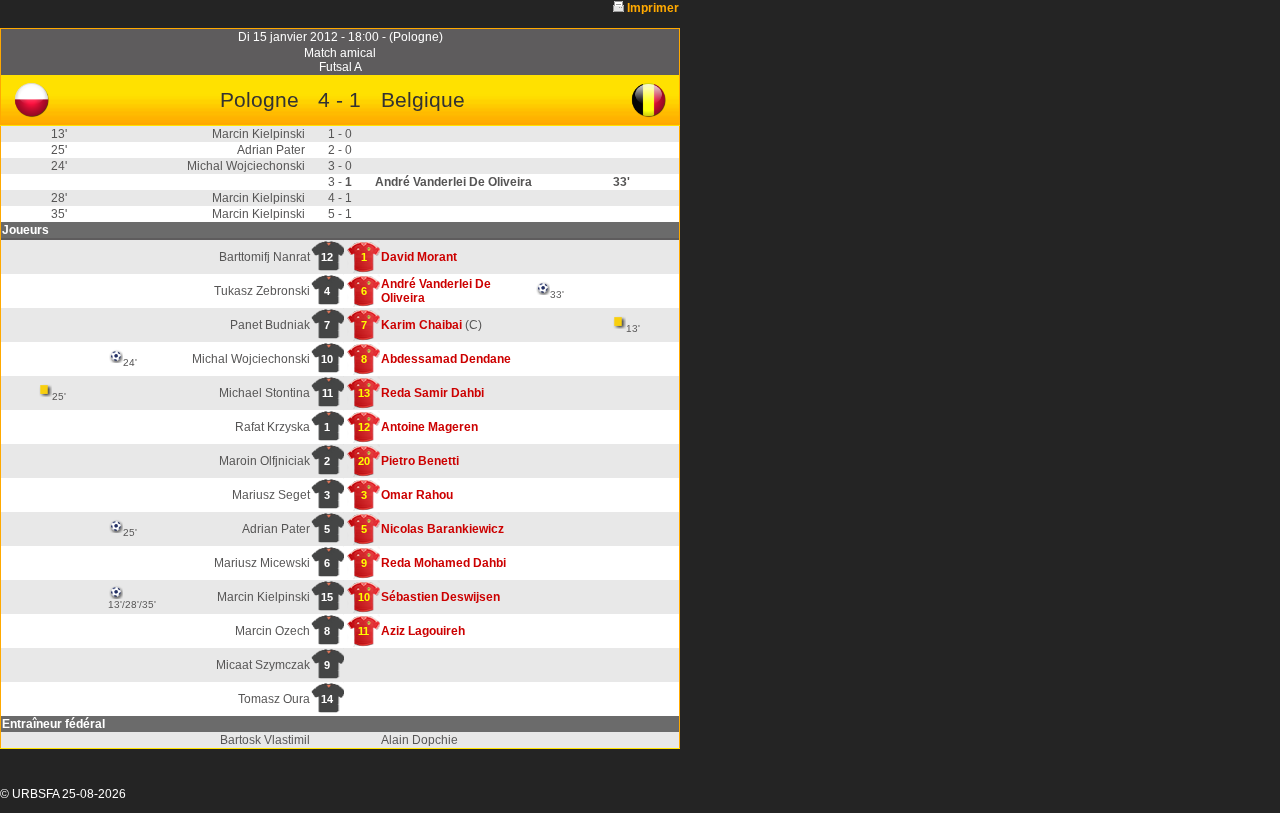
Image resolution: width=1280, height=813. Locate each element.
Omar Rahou (417, 495)
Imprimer (653, 8)
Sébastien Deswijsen (440, 597)
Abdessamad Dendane (446, 359)
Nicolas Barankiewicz (442, 529)
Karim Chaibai (421, 325)
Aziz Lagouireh (423, 631)
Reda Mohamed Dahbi (443, 563)
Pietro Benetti (420, 461)
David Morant (419, 257)
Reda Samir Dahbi (432, 393)
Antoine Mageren (429, 427)
